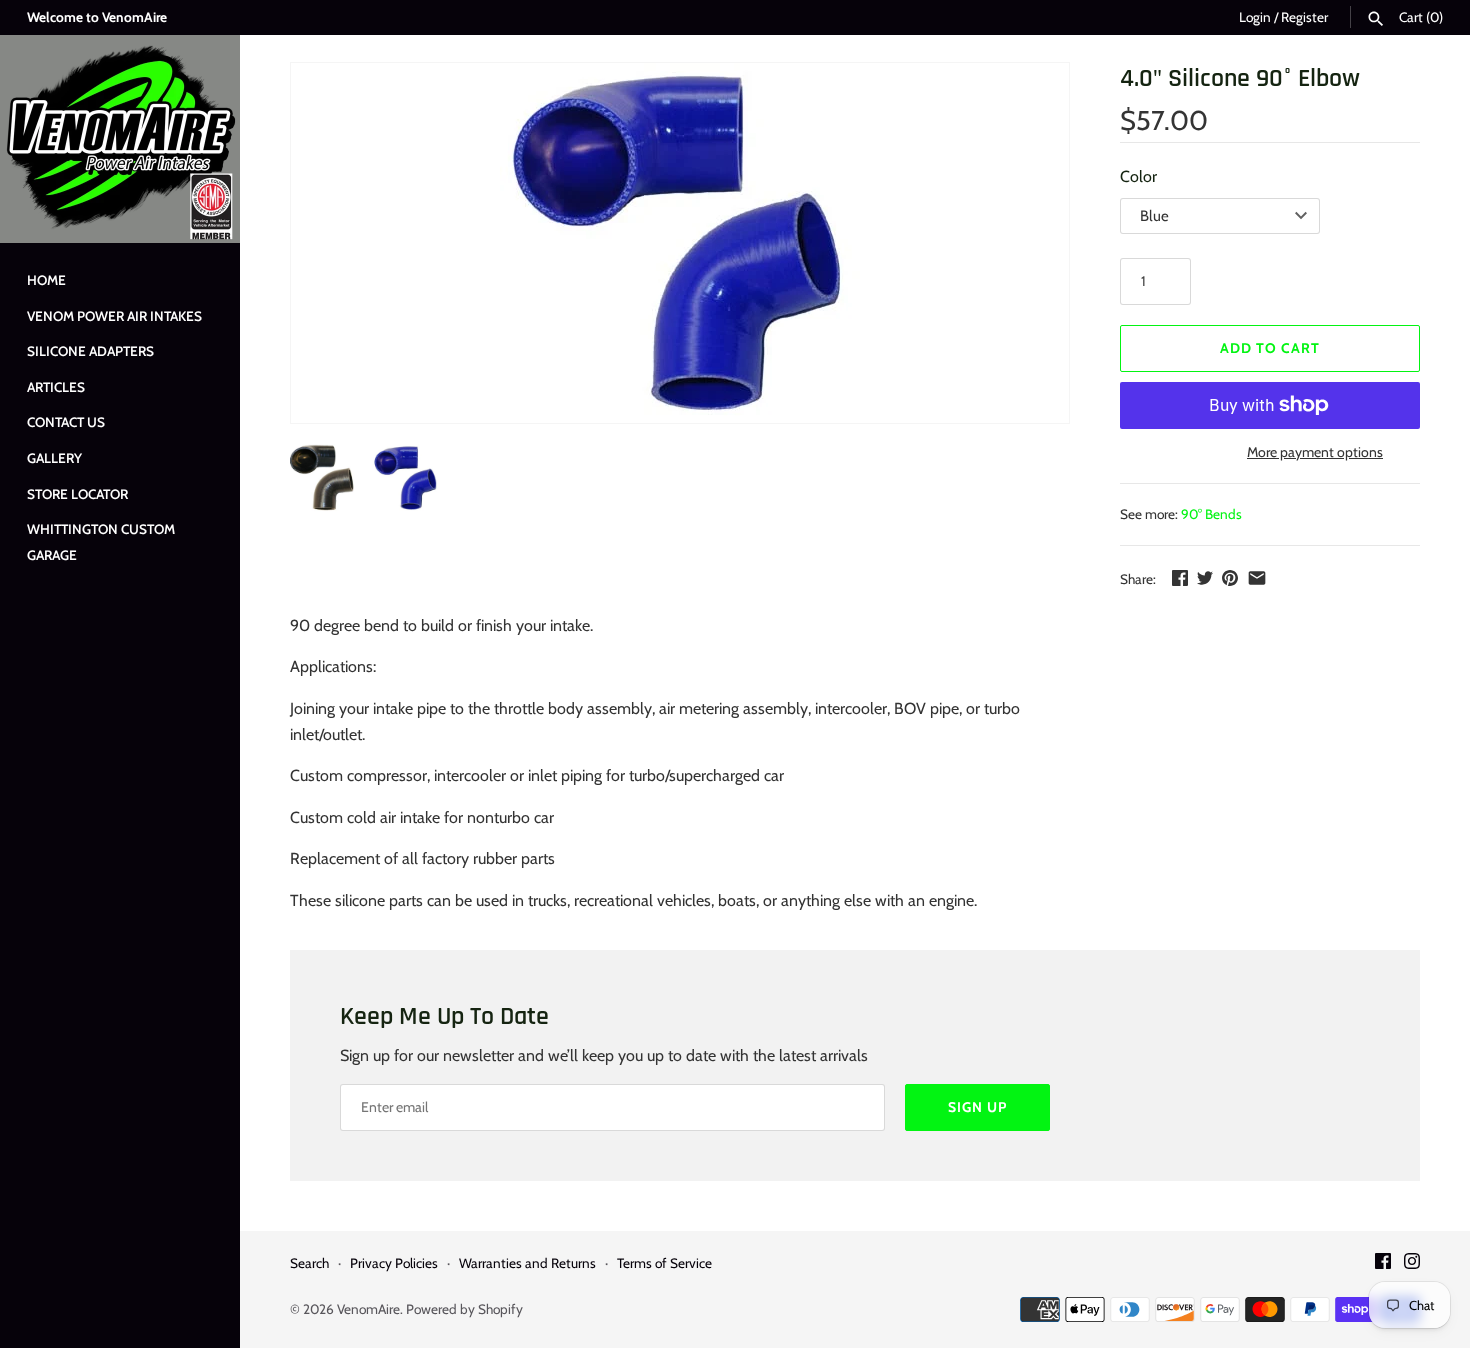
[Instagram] (1412, 1264)
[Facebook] (1383, 1264)
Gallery (54, 458)
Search (309, 1263)
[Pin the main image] (1230, 577)
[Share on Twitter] (1205, 577)
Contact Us (66, 422)
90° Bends (1211, 514)
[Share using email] (1257, 577)
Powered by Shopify (464, 1309)
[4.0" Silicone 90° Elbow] (680, 243)
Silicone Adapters (90, 351)
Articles (56, 387)
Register (1304, 17)
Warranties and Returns (527, 1263)
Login (1255, 17)
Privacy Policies (394, 1263)
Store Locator (77, 494)
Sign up (977, 1107)
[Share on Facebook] (1180, 577)
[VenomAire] (120, 139)
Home (46, 280)
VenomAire (368, 1309)
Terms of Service (664, 1263)
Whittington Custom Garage (101, 542)
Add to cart (1270, 348)
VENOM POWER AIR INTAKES (114, 316)
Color (1138, 176)
